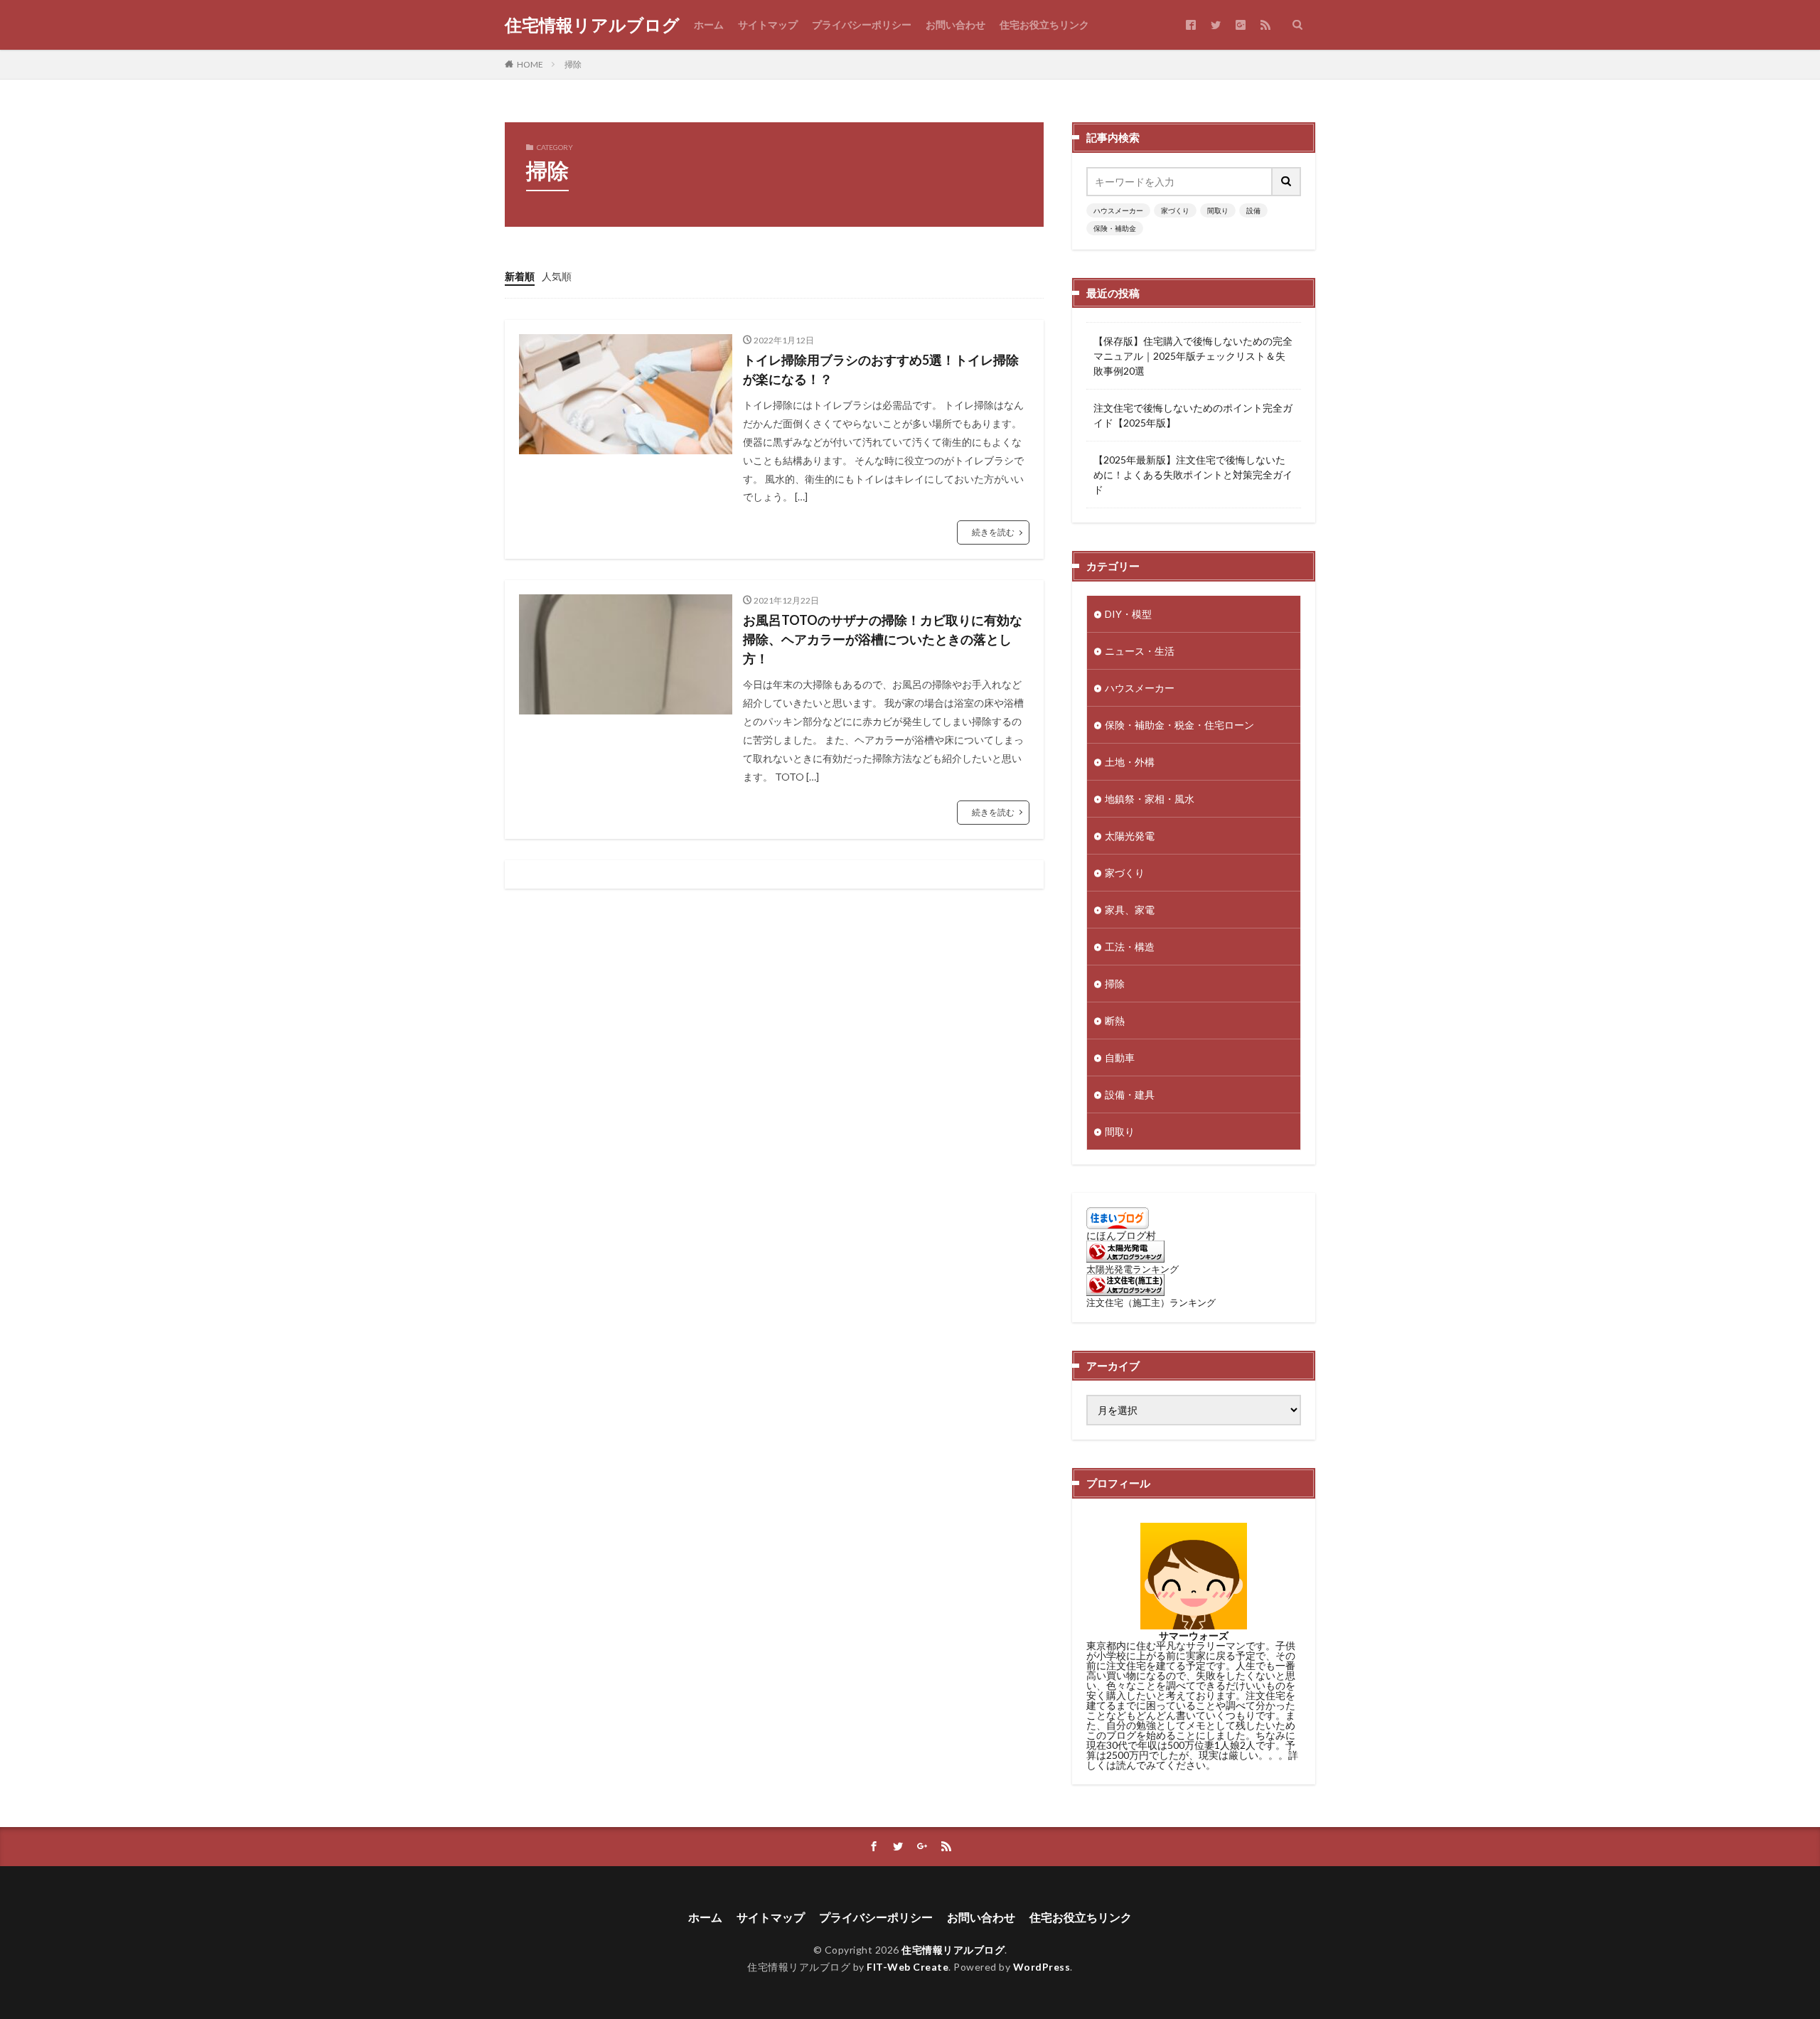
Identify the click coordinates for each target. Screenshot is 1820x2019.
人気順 (557, 276)
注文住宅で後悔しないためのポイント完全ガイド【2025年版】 (1193, 415)
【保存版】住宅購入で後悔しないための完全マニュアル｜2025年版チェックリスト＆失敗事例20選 (1193, 356)
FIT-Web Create (908, 1967)
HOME (530, 64)
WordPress (1042, 1967)
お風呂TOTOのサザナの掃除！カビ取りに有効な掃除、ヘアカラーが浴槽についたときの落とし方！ (883, 639)
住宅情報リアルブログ (592, 25)
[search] (1287, 182)
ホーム (709, 25)
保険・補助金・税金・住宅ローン (1179, 725)
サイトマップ (768, 25)
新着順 (520, 276)
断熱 (1115, 1021)
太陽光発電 (1130, 836)
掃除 (573, 64)
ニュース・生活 (1140, 651)
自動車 (1120, 1057)
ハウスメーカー (1118, 210)
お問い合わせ (955, 25)
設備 (1253, 210)
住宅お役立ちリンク (1044, 25)
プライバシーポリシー (862, 25)
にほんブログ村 (1121, 1235)
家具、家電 (1130, 910)
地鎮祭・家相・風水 (1150, 799)
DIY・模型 (1128, 614)
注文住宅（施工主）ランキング (1151, 1303)
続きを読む (993, 532)
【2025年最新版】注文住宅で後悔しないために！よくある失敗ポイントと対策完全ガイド (1193, 475)
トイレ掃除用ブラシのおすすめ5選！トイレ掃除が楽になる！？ (881, 369)
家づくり (1175, 210)
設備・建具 (1130, 1094)
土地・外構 (1130, 762)
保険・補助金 (1115, 228)
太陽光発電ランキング (1133, 1269)
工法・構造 (1130, 947)
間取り (1218, 210)
